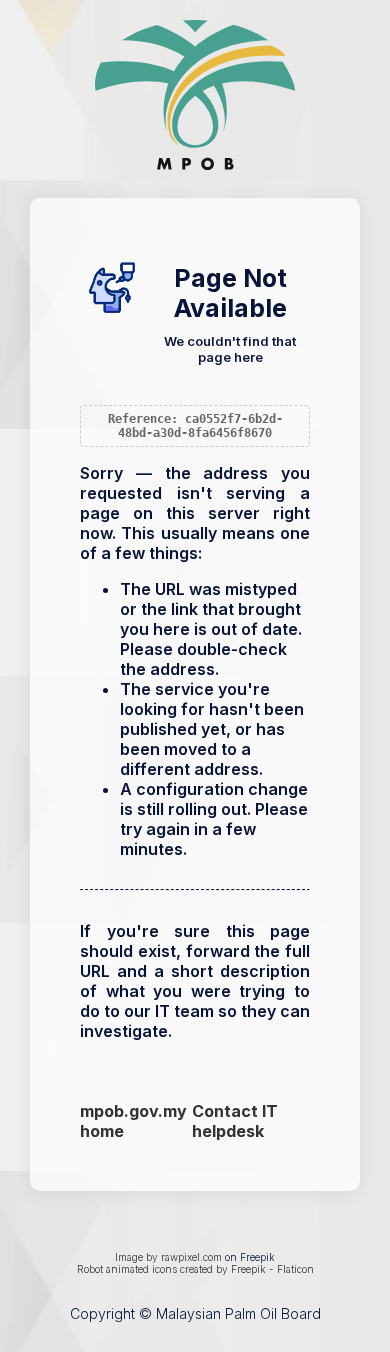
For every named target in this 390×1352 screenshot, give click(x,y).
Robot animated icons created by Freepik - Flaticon (195, 1269)
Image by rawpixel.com (168, 1257)
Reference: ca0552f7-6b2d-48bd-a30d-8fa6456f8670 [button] (195, 426)
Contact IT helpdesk (235, 1121)
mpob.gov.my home (133, 1121)
